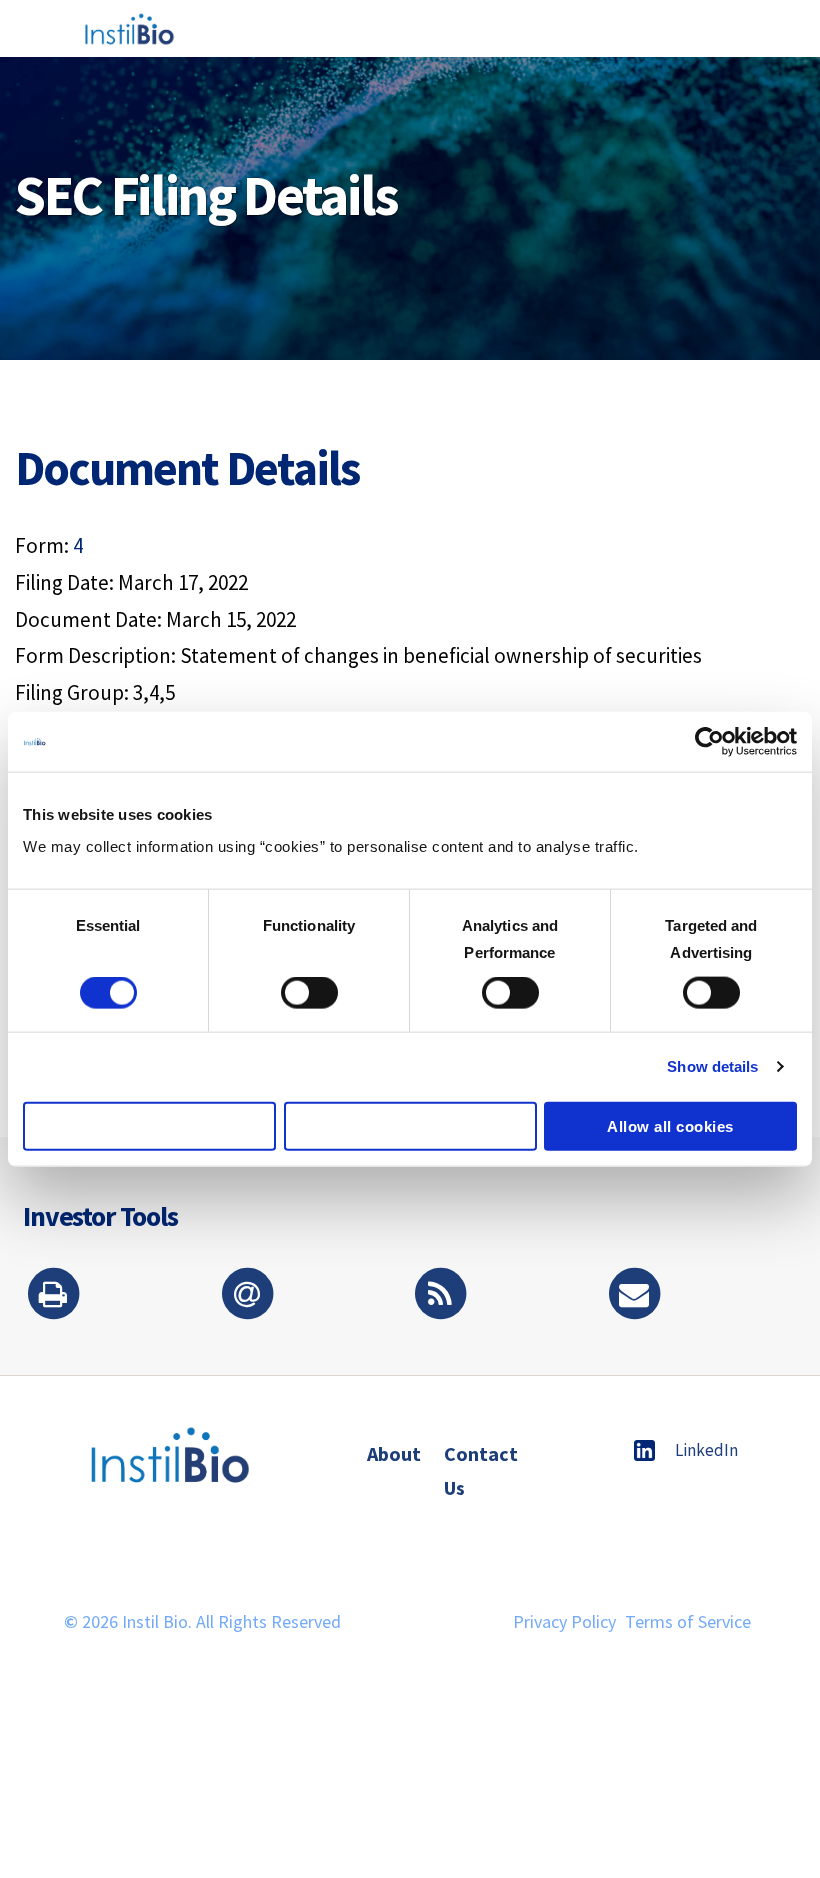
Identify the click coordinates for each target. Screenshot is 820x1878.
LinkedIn (706, 1450)
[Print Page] (53, 1295)
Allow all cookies (670, 1125)
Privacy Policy (564, 1621)
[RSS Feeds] (440, 1295)
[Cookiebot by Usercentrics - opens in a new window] (709, 742)
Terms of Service (688, 1621)
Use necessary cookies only (149, 1125)
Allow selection (410, 1125)
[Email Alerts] (247, 1295)
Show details (712, 1066)
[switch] (309, 993)
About (394, 1453)
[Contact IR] (634, 1295)
